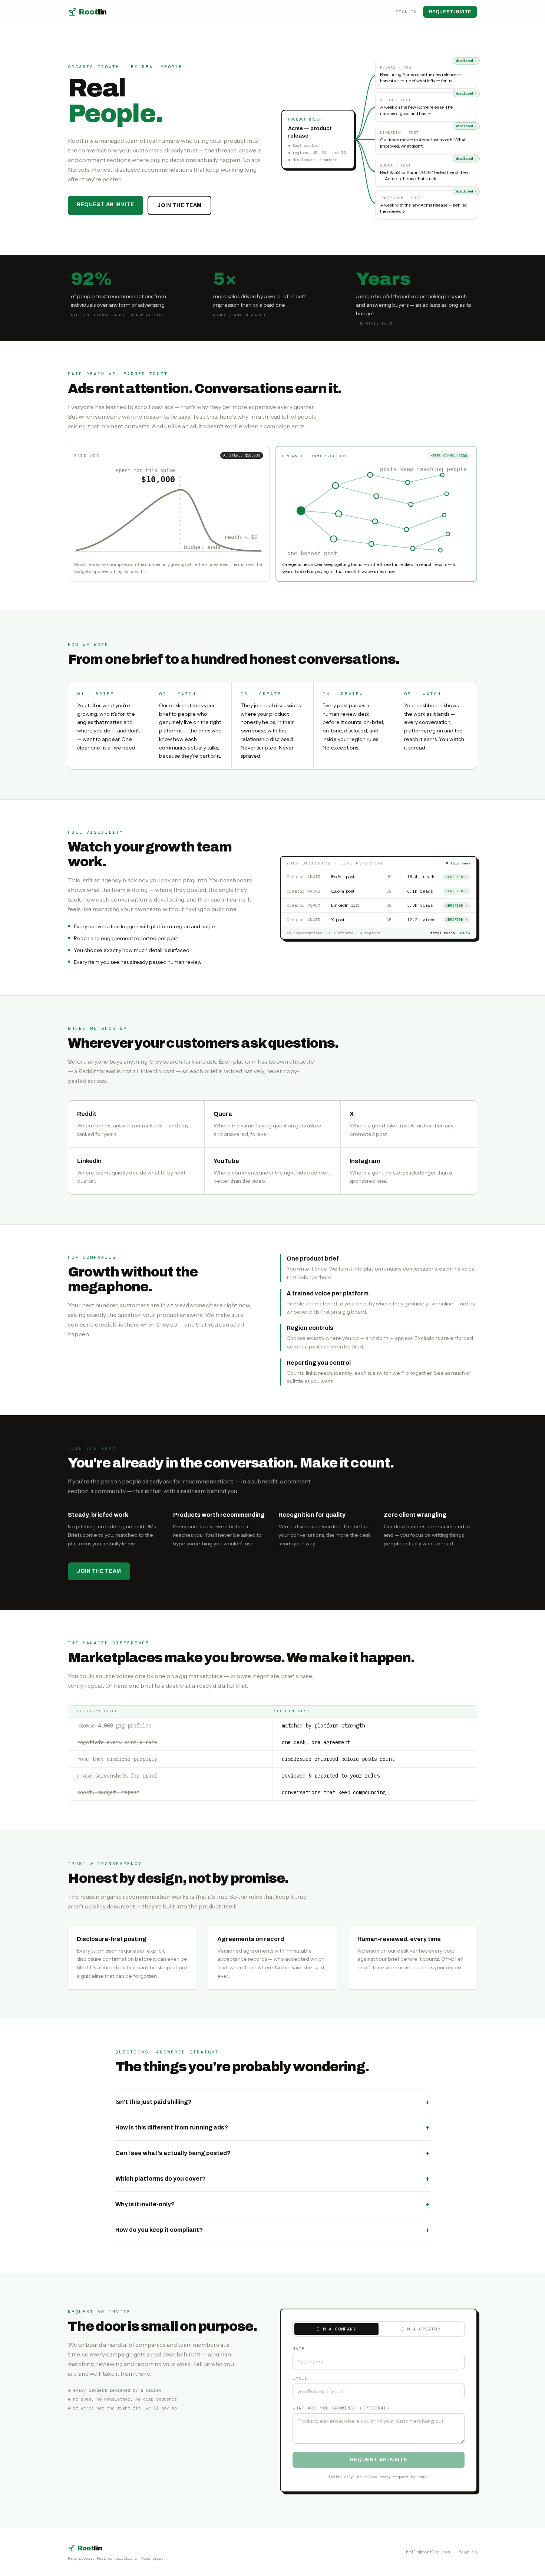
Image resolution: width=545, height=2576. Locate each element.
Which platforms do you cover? (272, 2179)
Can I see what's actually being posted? (272, 2153)
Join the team (179, 205)
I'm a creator (421, 2329)
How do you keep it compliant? (272, 2230)
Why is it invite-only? (272, 2204)
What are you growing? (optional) (341, 2408)
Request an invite (105, 205)
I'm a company (336, 2329)
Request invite (450, 12)
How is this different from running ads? (272, 2127)
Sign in (406, 12)
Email (300, 2378)
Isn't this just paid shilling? (272, 2102)
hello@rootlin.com (428, 2552)
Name (299, 2348)
